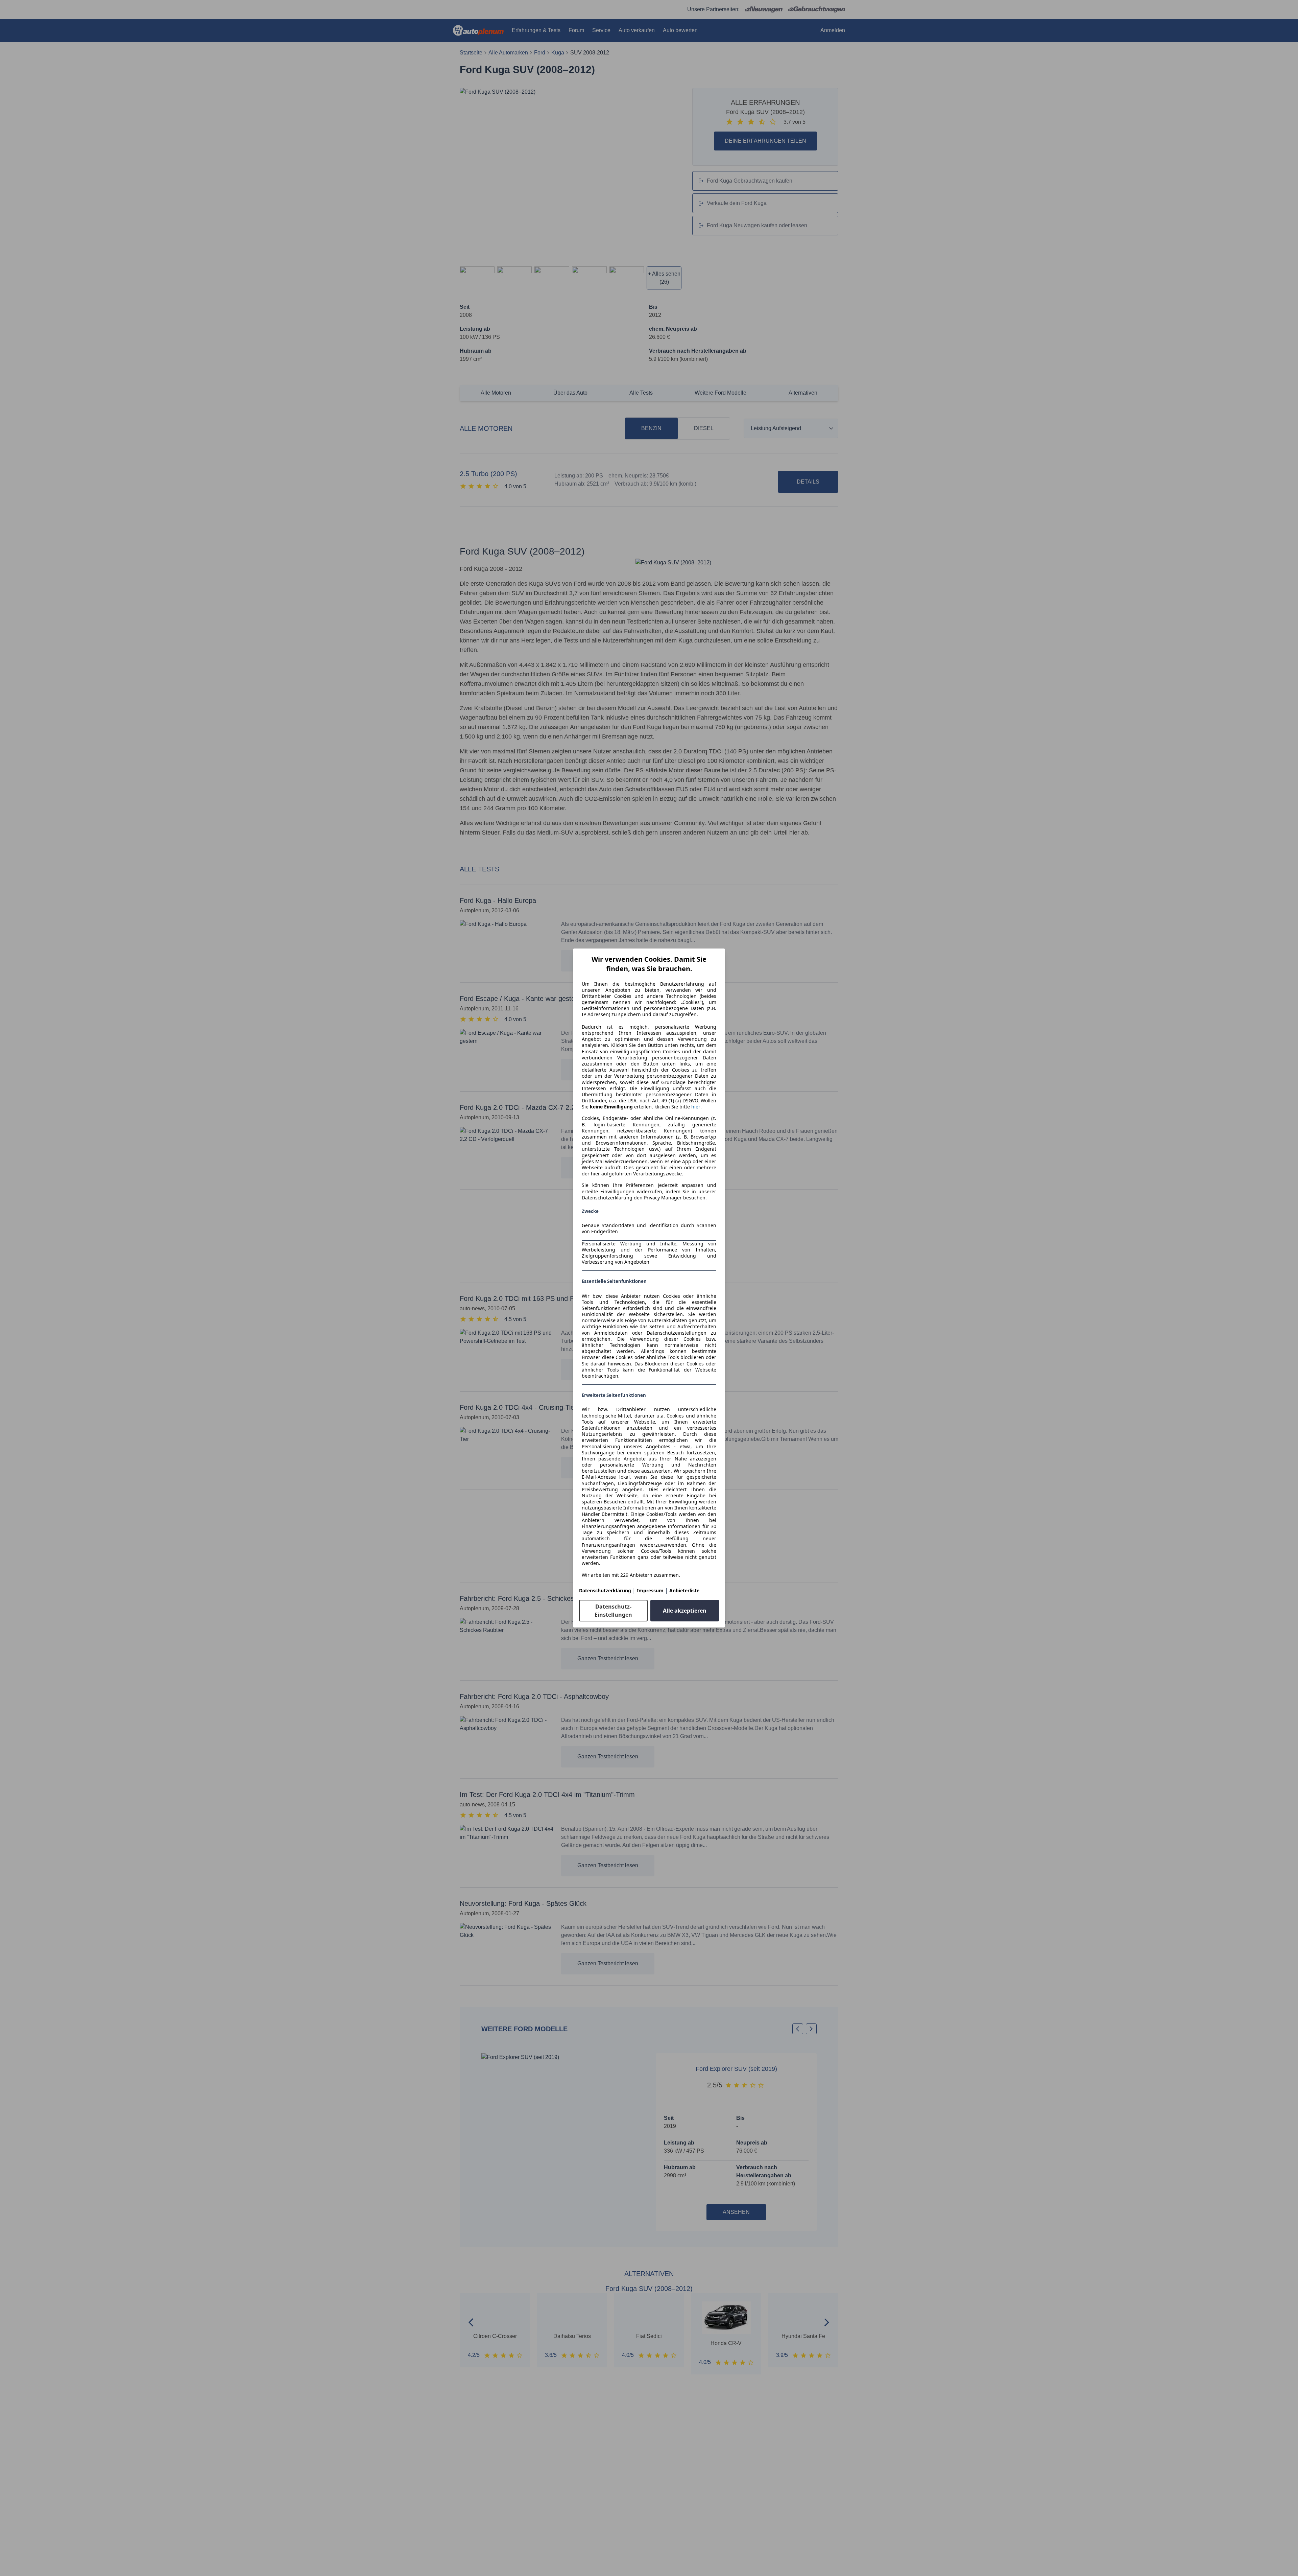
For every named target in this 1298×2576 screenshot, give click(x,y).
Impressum (650, 1590)
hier (696, 1107)
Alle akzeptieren (685, 1611)
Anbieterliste (684, 1590)
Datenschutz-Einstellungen (613, 1611)
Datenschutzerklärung (605, 1590)
